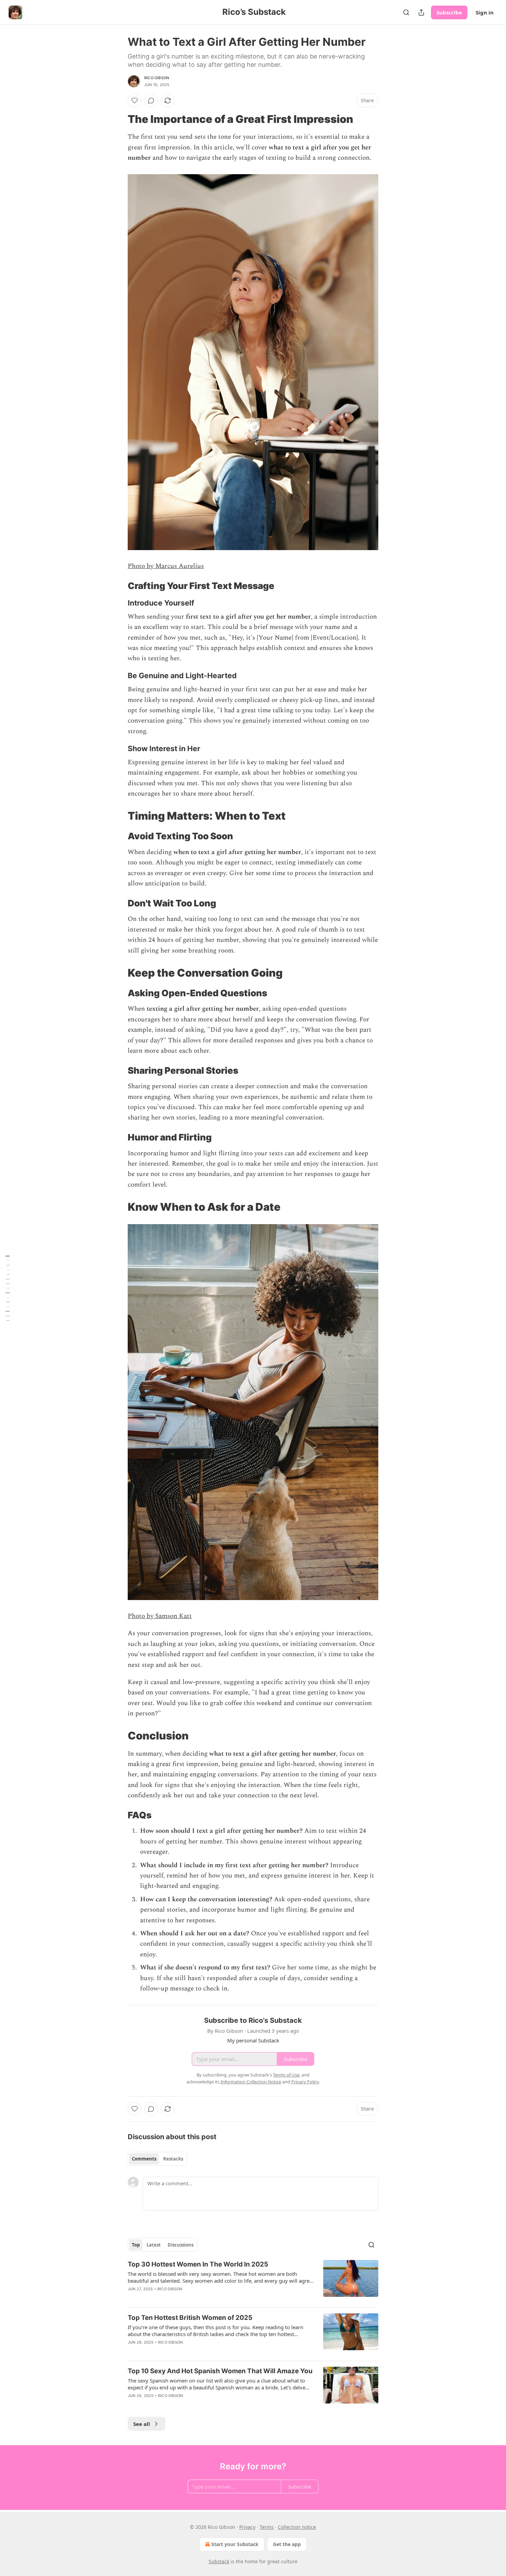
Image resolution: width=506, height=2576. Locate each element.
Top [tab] (136, 2245)
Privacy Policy (305, 2082)
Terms (267, 2527)
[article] (253, 2281)
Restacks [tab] (173, 2159)
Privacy (247, 2527)
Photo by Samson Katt (160, 1616)
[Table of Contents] (8, 1288)
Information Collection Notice (251, 2082)
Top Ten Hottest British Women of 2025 (190, 2318)
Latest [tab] (154, 2245)
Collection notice (297, 2527)
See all (142, 2424)
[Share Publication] (421, 12)
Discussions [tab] (181, 2245)
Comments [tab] (144, 2159)
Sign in (485, 12)
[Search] (406, 12)
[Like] (135, 101)
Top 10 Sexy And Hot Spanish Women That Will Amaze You (220, 2371)
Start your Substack (235, 2544)
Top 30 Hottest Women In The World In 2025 (198, 2264)
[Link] (118, 119)
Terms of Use (286, 2075)
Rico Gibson (157, 78)
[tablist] (157, 2159)
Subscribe (449, 12)
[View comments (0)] (151, 101)
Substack (219, 2561)
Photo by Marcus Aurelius (166, 566)
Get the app (287, 2544)
